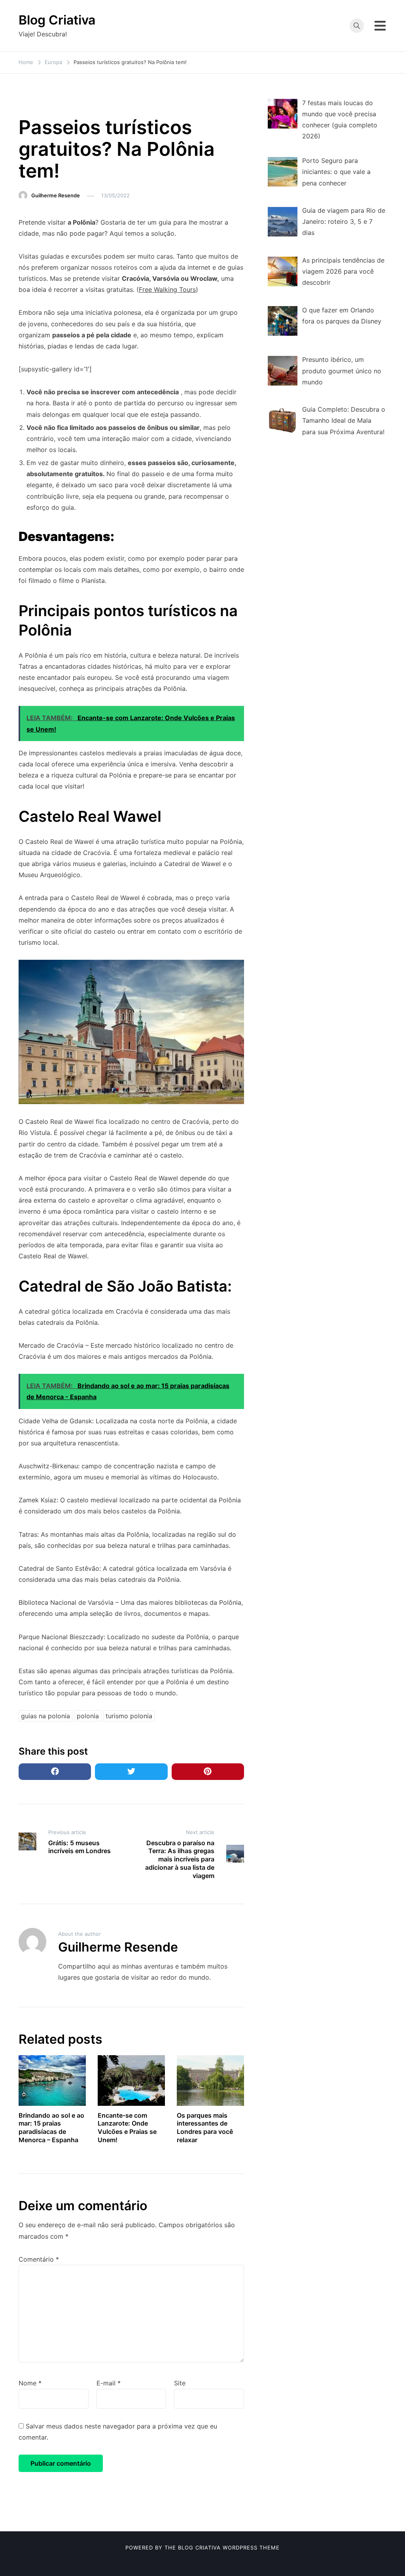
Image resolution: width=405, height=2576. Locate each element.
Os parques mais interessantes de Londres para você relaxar (205, 2128)
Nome (30, 2383)
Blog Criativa (57, 20)
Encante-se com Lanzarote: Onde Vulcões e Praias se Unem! (127, 2128)
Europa (32, 103)
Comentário (39, 2259)
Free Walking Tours (167, 289)
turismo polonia (129, 1716)
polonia (88, 1716)
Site (180, 2383)
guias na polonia (45, 1716)
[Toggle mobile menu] (380, 26)
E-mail (109, 2383)
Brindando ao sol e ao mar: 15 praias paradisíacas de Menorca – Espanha (51, 2128)
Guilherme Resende (56, 195)
